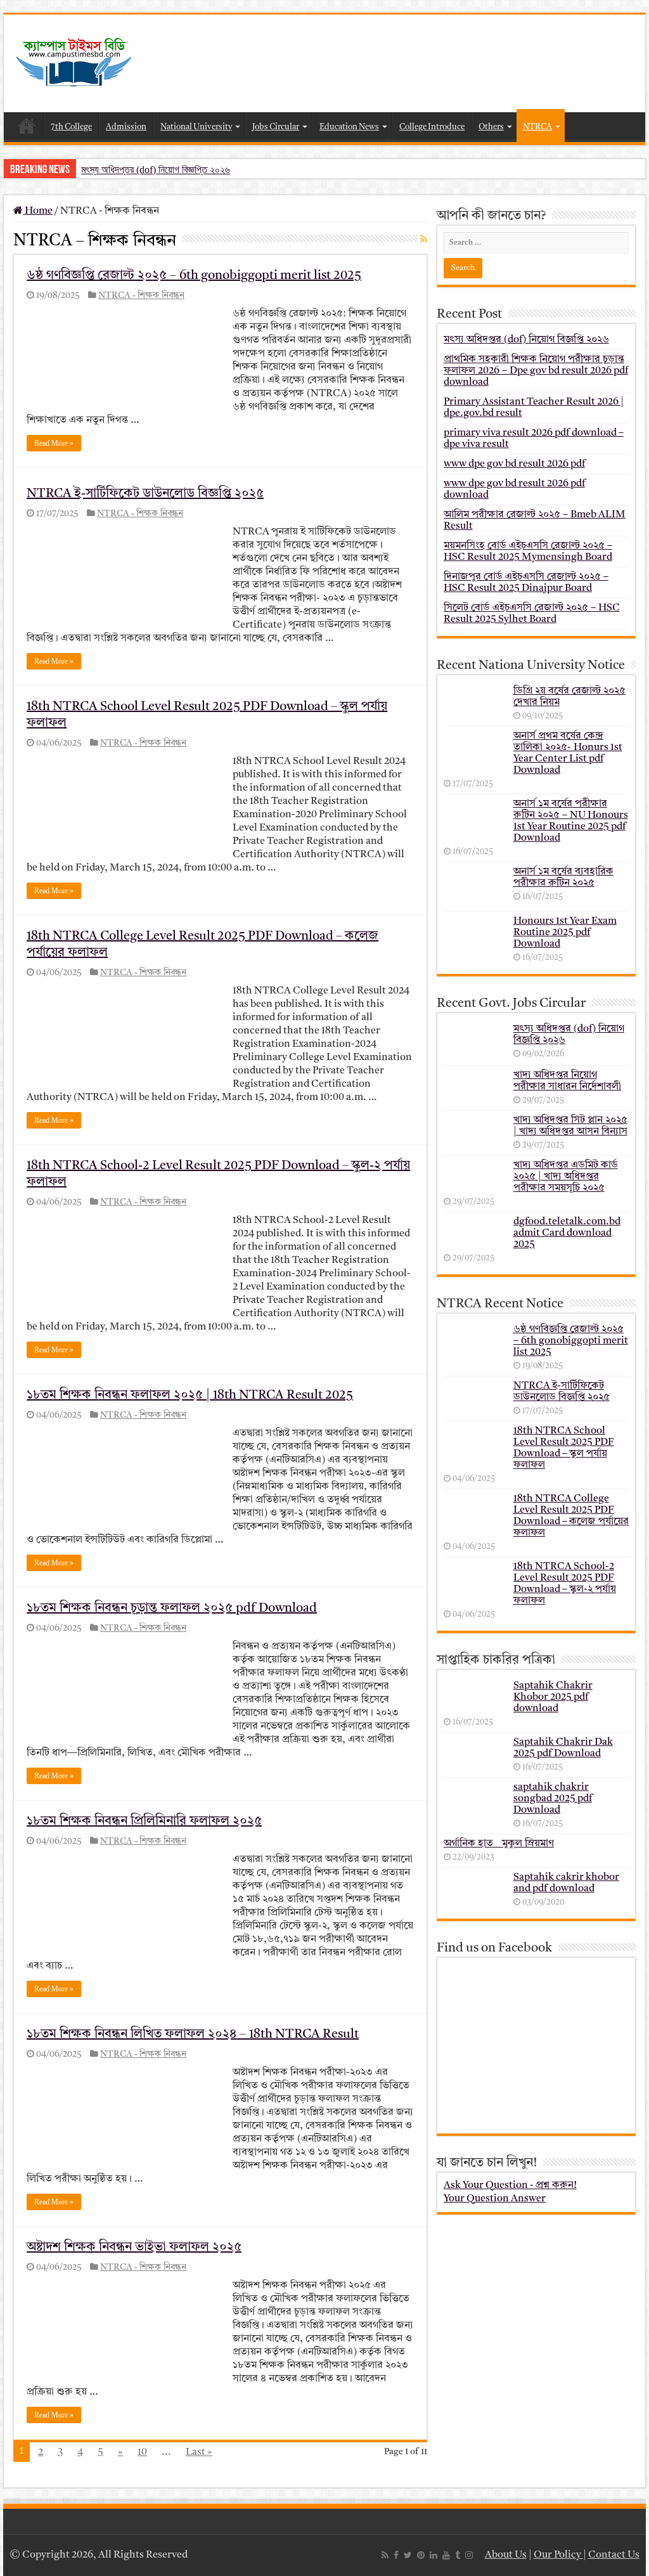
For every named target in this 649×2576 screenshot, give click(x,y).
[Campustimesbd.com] (74, 63)
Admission (126, 127)
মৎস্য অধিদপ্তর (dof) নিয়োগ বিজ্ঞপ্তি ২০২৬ (156, 170)
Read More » (54, 443)
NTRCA (537, 127)
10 (142, 2452)
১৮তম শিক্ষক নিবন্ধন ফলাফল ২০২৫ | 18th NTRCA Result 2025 (190, 1395)
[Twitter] (408, 2555)
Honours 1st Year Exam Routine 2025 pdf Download (565, 933)
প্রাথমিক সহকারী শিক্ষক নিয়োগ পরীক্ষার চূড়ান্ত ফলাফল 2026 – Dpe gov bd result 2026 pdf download (536, 371)
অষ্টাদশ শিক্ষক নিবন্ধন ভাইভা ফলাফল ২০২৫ (134, 2248)
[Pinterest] (421, 2555)
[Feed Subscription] (424, 240)
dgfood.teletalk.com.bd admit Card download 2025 (567, 1233)
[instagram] (469, 2555)
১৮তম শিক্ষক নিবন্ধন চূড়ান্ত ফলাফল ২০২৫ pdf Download (172, 1608)
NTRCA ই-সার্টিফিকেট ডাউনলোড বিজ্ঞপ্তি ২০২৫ (145, 494)
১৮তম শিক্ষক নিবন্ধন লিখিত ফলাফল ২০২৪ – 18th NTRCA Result (193, 2035)
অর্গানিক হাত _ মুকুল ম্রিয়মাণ (499, 1844)
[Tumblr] (458, 2555)
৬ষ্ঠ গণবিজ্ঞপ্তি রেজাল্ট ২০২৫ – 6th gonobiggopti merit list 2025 (194, 276)
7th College (71, 127)
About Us (506, 2555)
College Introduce (432, 127)
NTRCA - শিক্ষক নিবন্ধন (141, 296)
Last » (199, 2452)
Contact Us (614, 2555)
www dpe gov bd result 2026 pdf (514, 464)
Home (27, 126)
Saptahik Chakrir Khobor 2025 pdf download (553, 1697)
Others (491, 127)
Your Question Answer (495, 2199)
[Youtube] (446, 2555)
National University (196, 127)
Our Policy (558, 2555)
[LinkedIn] (434, 2555)
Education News (349, 127)
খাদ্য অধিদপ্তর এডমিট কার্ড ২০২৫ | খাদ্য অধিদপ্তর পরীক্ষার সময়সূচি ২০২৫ (566, 1177)
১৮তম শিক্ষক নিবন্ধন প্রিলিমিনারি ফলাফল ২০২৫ (144, 1822)
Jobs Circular (276, 127)
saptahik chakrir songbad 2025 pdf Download (553, 1799)
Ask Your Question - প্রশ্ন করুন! (510, 2185)
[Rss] (385, 2555)
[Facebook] (396, 2555)
